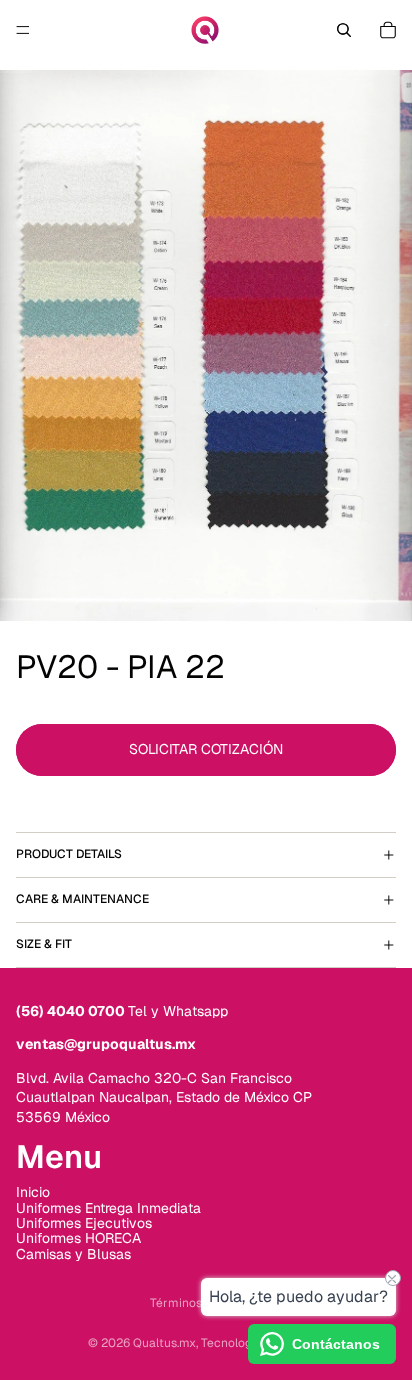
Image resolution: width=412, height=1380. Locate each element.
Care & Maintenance (82, 899)
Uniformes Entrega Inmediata (108, 1207)
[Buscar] (344, 30)
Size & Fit (44, 944)
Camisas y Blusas (73, 1253)
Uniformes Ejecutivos (84, 1222)
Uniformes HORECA (78, 1238)
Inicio (33, 1192)
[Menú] (23, 30)
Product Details (69, 854)
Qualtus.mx (164, 1343)
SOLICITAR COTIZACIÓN (206, 749)
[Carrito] (388, 30)
